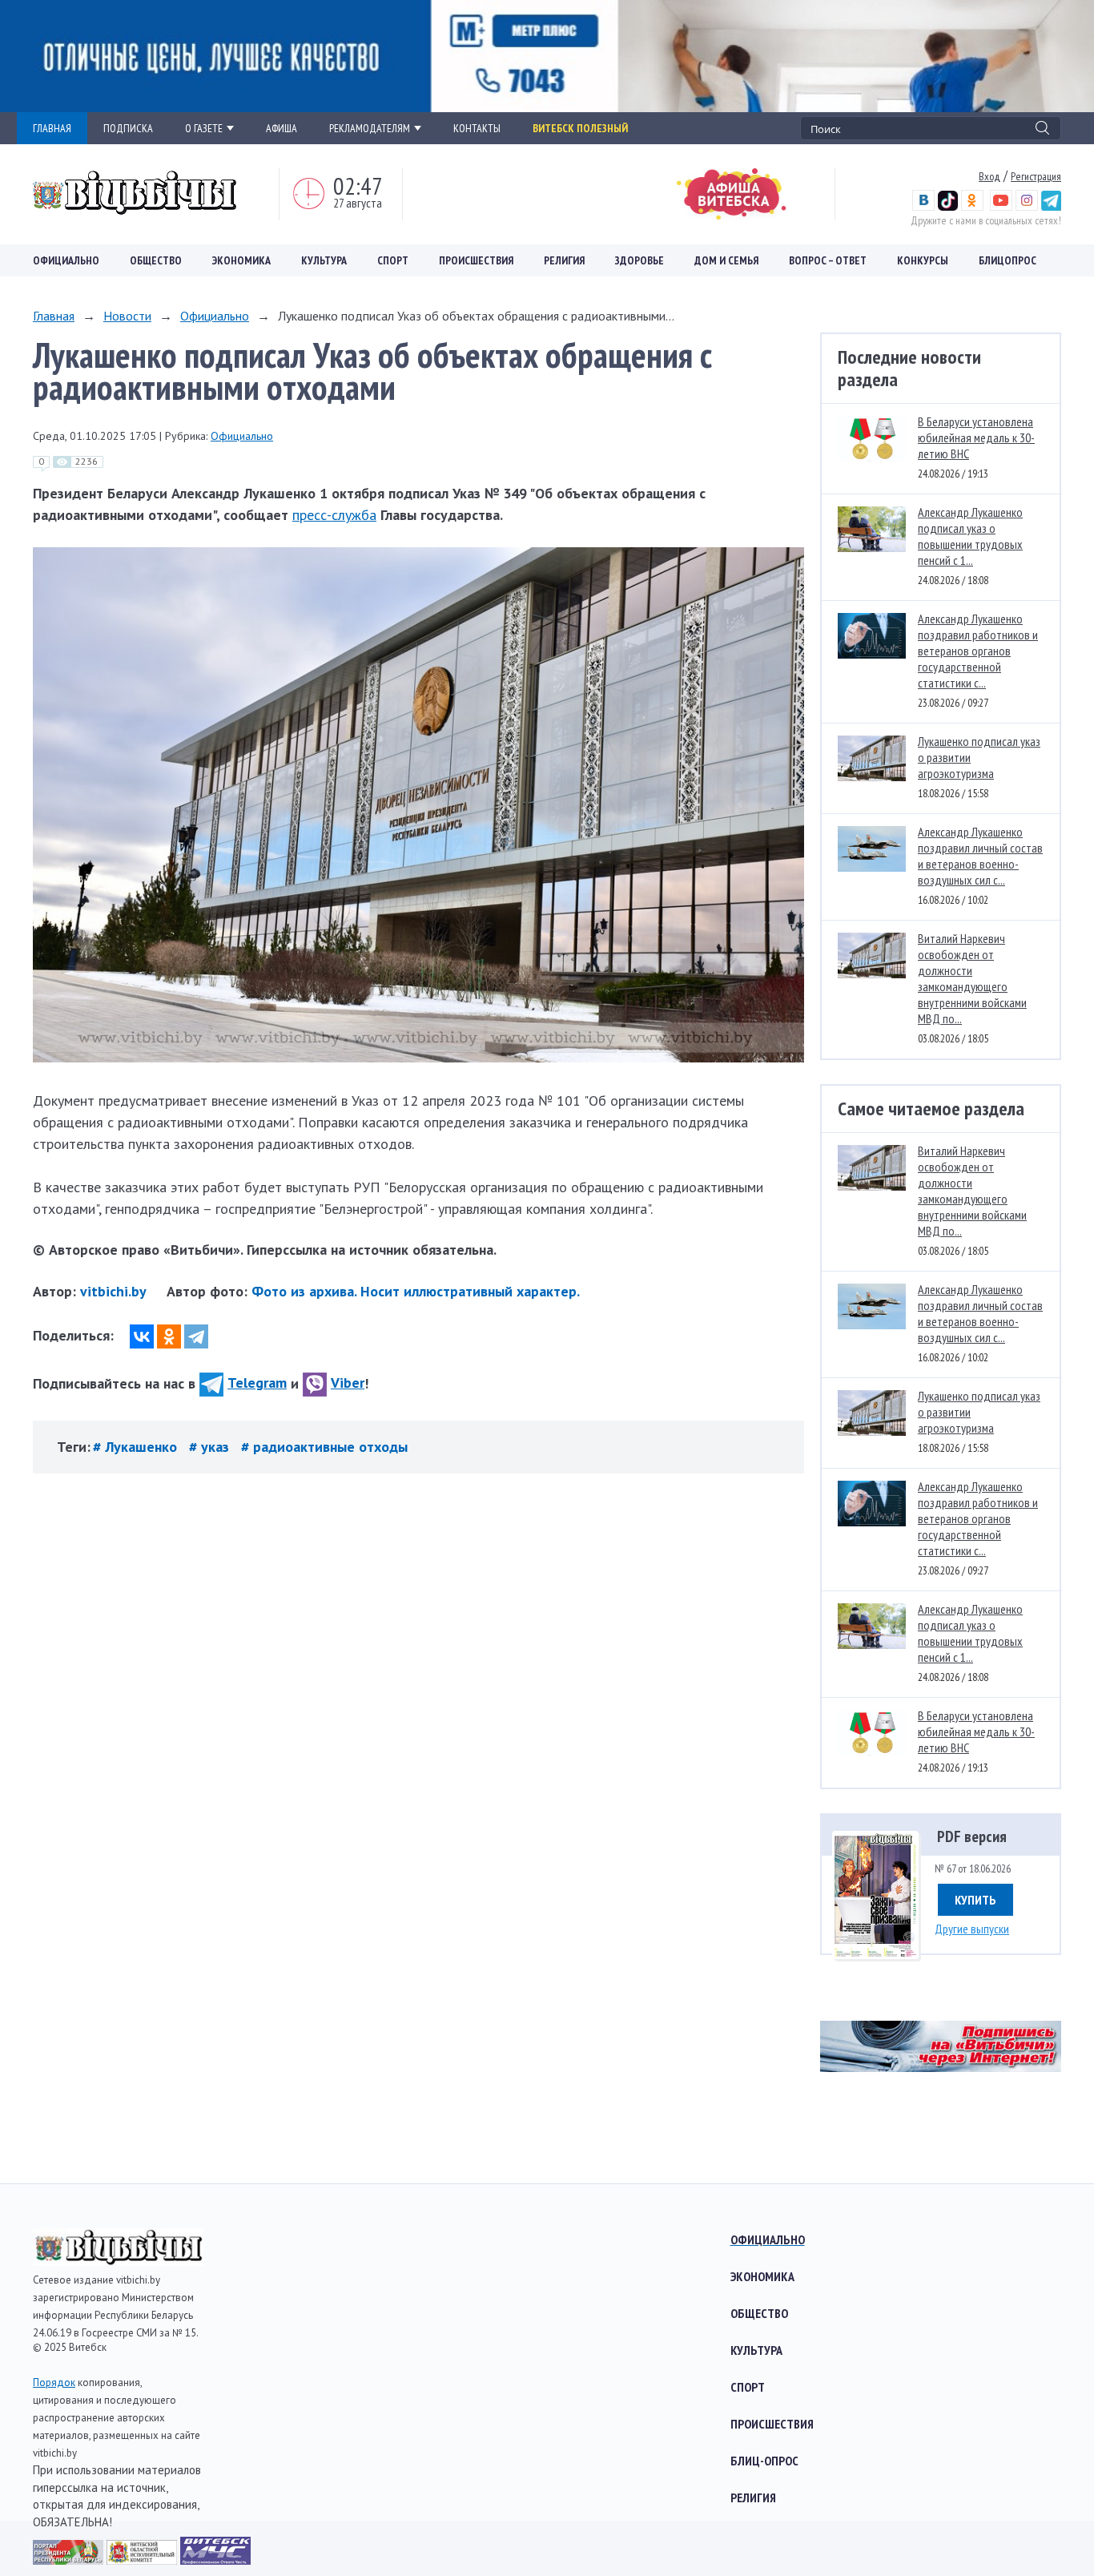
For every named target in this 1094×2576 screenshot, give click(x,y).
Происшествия (476, 260)
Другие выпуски (972, 1929)
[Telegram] (196, 1336)
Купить (975, 1900)
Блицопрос (1008, 260)
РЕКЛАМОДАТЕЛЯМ (370, 128)
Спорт (393, 260)
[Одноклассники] (169, 1336)
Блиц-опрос (764, 2461)
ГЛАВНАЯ (52, 128)
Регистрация (1036, 176)
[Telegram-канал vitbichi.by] (1051, 207)
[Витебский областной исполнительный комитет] (143, 2560)
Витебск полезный (580, 128)
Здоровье (640, 260)
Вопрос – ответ (828, 260)
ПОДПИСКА (128, 128)
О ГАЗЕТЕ (204, 128)
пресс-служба (334, 515)
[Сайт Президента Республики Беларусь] (70, 2560)
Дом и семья (726, 260)
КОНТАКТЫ (477, 128)
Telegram (257, 1383)
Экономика (241, 260)
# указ (211, 1447)
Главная (54, 316)
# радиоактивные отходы (324, 1447)
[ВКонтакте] (142, 1336)
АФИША (282, 128)
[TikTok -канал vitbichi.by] (948, 207)
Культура (324, 260)
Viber (348, 1383)
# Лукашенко (137, 1447)
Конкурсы (923, 260)
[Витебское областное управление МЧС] (215, 2560)
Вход (989, 176)
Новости (127, 316)
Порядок (54, 2382)
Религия (564, 260)
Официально (66, 260)
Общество (156, 260)
